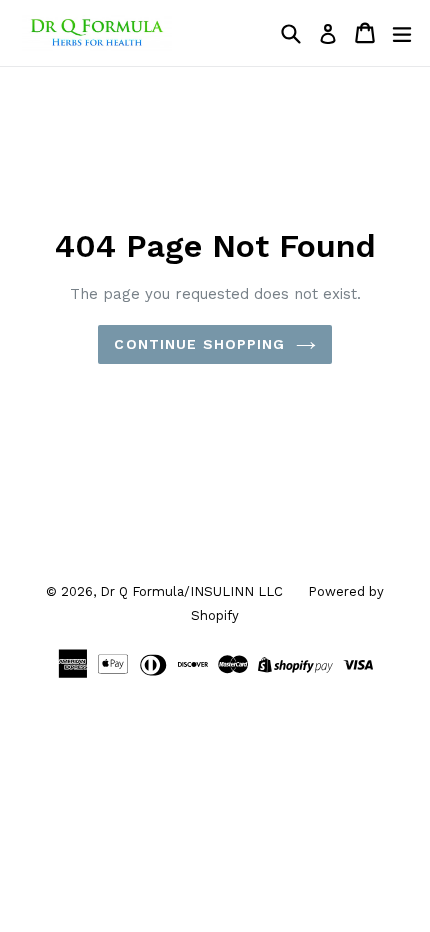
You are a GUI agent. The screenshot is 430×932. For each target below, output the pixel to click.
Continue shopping (199, 344)
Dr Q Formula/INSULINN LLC (191, 591)
